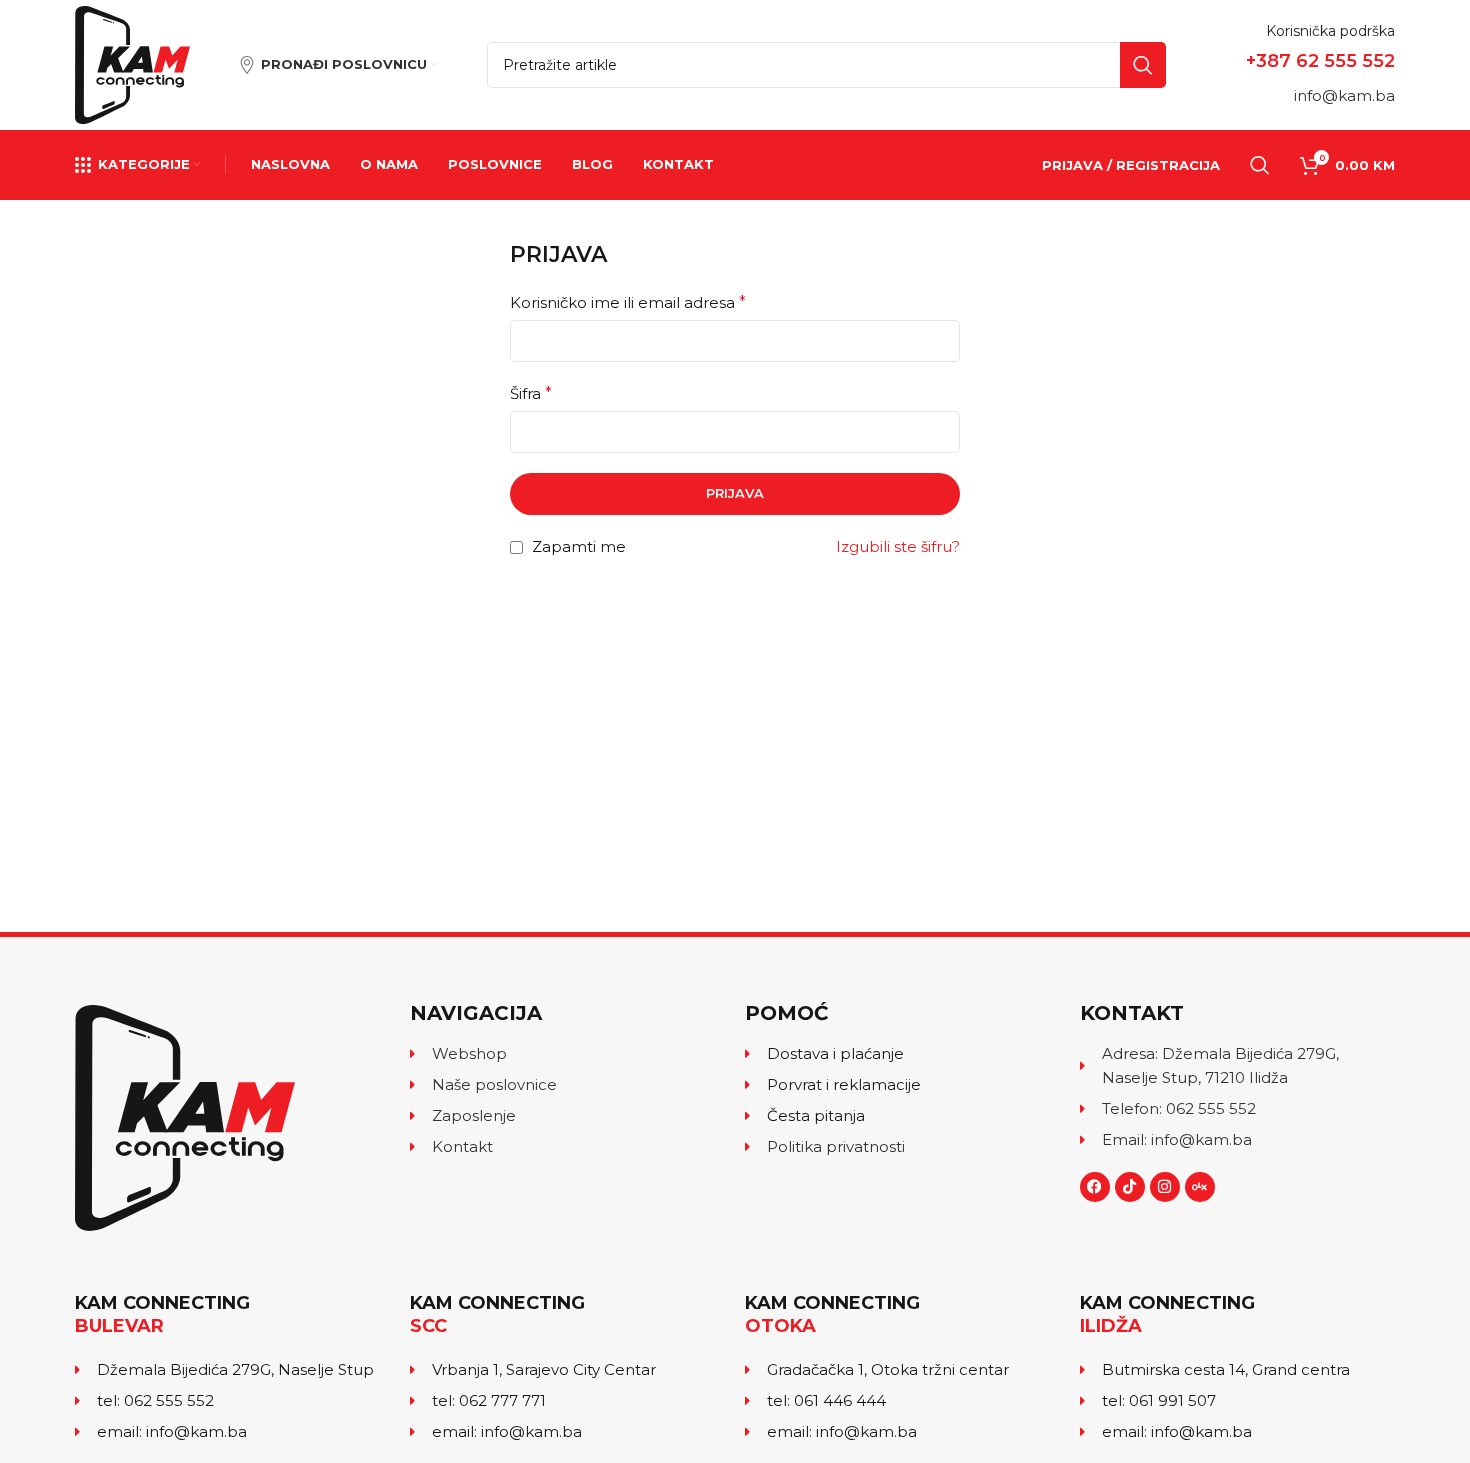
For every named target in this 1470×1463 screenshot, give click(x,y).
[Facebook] (1095, 1187)
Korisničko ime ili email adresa (628, 302)
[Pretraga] (1260, 165)
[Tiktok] (1130, 1187)
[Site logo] (132, 63)
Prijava (735, 493)
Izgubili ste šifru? (898, 546)
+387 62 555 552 (1320, 61)
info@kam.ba (1344, 95)
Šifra (531, 393)
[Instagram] (1165, 1187)
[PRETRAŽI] (1143, 65)
